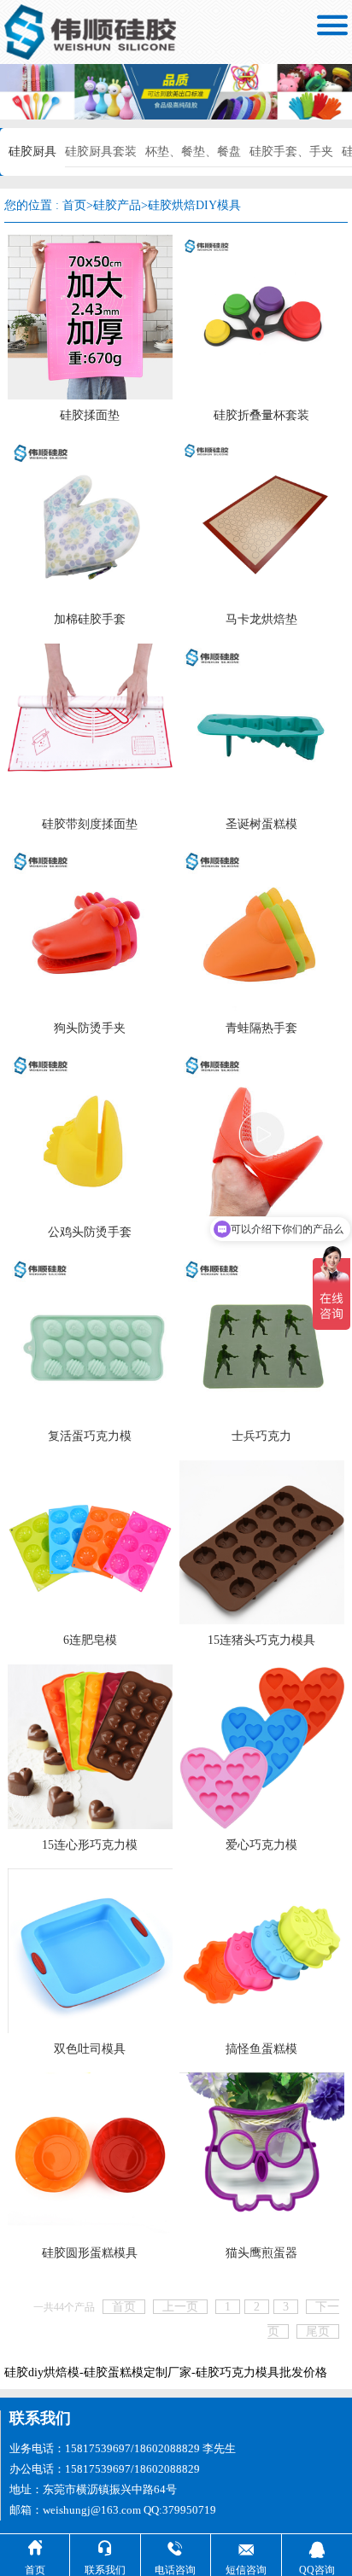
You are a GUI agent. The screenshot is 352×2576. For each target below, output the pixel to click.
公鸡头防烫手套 (90, 1232)
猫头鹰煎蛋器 (261, 2253)
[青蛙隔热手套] (262, 929)
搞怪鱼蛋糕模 (261, 2049)
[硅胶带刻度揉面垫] (90, 724)
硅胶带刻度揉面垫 (90, 824)
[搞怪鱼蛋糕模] (262, 1950)
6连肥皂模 (90, 1640)
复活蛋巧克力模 (90, 1436)
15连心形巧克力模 (90, 1845)
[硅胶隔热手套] (262, 1133)
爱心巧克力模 (261, 1845)
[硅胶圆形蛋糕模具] (90, 2154)
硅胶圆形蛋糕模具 (90, 2253)
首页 (74, 205)
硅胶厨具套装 (101, 152)
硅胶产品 (117, 205)
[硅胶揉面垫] (90, 316)
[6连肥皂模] (90, 1541)
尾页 (318, 2331)
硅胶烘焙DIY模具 (194, 205)
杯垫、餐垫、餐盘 (193, 152)
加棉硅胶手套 (90, 619)
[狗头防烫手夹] (90, 929)
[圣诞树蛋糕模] (262, 724)
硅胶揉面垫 (90, 415)
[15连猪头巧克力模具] (262, 1541)
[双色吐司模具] (90, 1950)
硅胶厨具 (32, 152)
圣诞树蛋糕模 (261, 824)
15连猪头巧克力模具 (261, 1640)
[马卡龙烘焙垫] (262, 520)
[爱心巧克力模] (262, 1745)
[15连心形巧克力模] (90, 1745)
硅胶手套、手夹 (291, 152)
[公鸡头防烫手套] (90, 1133)
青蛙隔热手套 (261, 1028)
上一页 (180, 2307)
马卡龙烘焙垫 (261, 619)
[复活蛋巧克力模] (90, 1337)
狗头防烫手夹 (90, 1028)
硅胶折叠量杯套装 (261, 415)
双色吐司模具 (90, 2049)
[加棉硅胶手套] (90, 520)
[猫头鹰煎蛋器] (262, 2154)
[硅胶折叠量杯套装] (262, 316)
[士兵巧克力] (262, 1337)
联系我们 (40, 2418)
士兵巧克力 (261, 1436)
